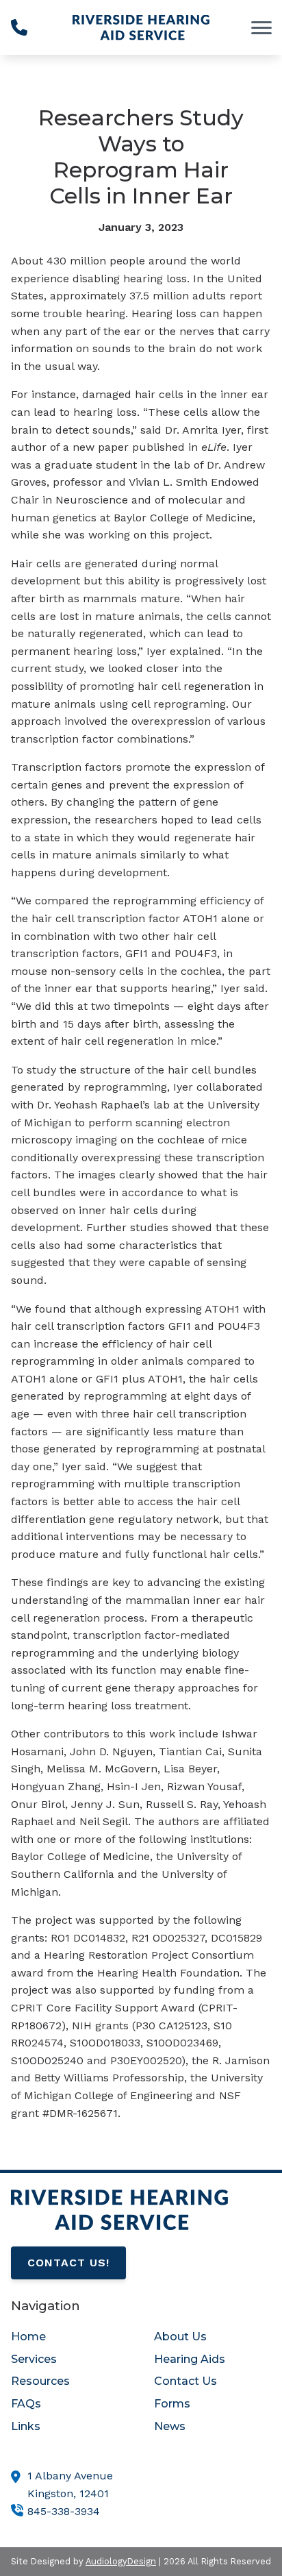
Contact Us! (68, 2263)
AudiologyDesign (121, 2561)
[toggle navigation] (261, 27)
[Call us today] (19, 27)
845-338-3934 (64, 2511)
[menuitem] (69, 2337)
